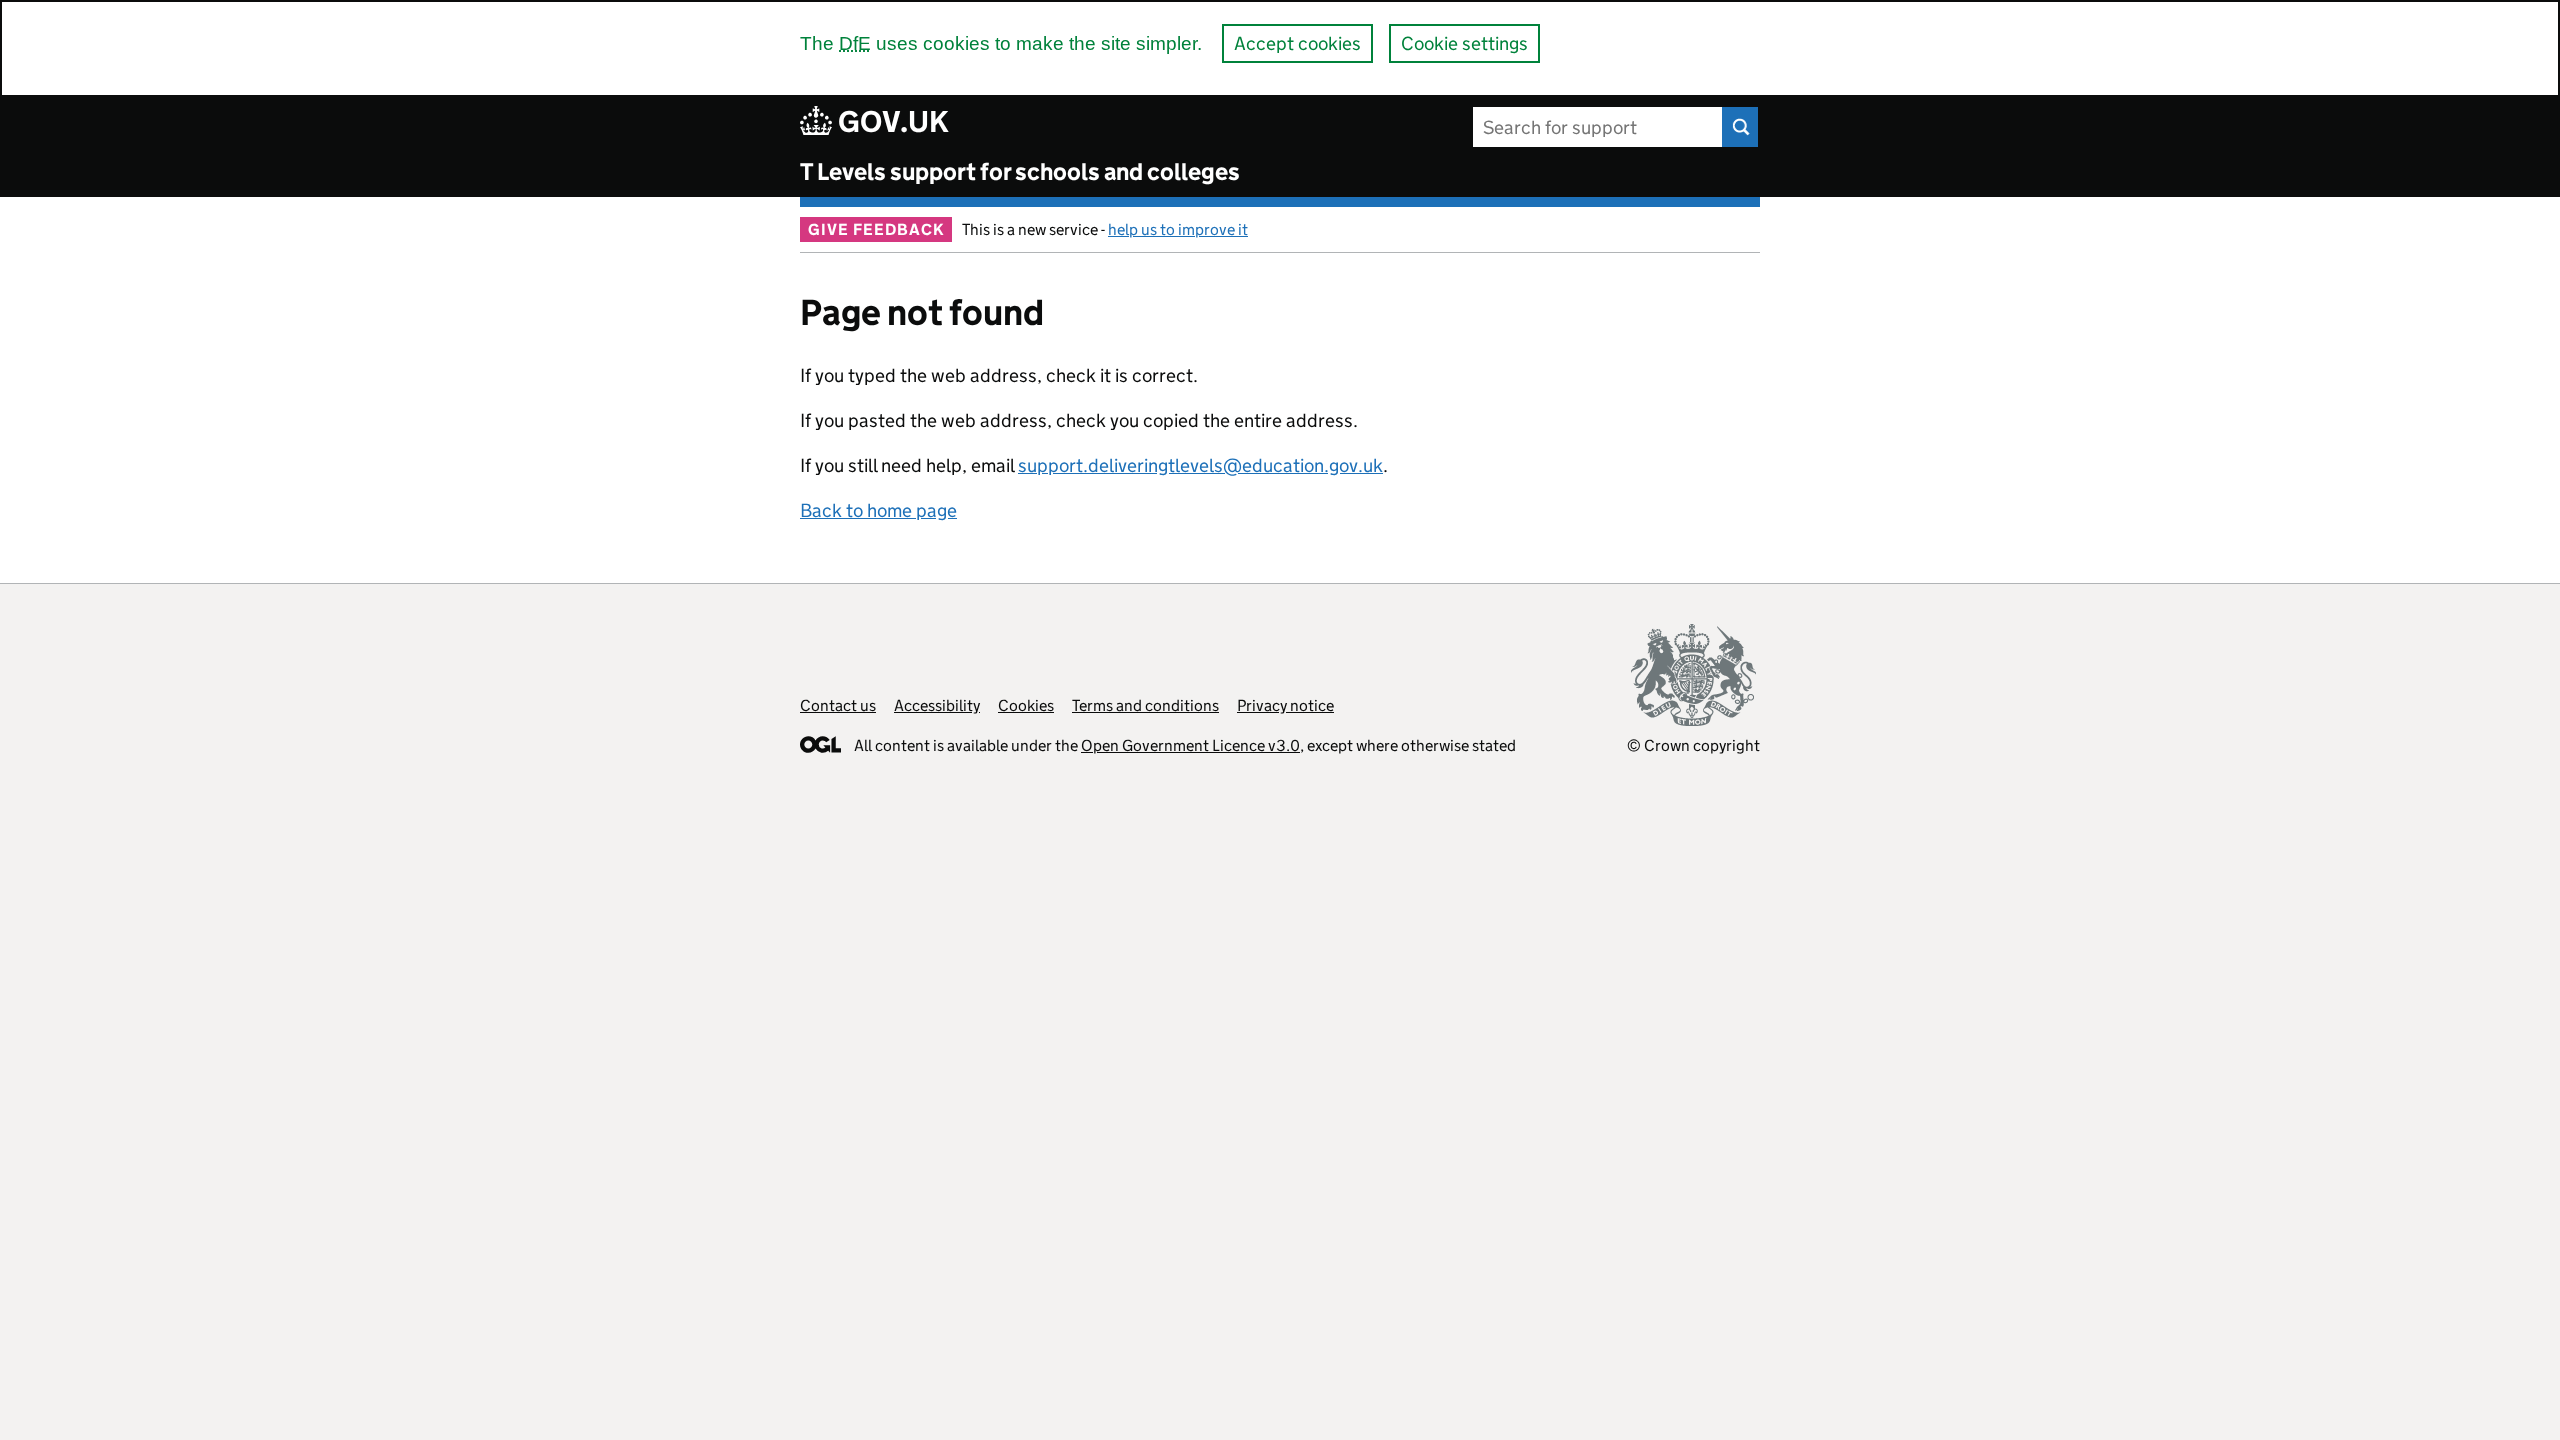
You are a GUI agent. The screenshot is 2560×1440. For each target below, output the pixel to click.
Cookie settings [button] (1464, 43)
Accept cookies (1297, 43)
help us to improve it (1178, 229)
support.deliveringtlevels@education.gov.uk (1200, 465)
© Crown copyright (1693, 745)
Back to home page (878, 510)
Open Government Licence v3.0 (1190, 745)
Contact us (838, 705)
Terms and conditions (1145, 705)
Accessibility (937, 705)
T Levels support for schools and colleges (1020, 171)
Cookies (1026, 705)
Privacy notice (1285, 705)
